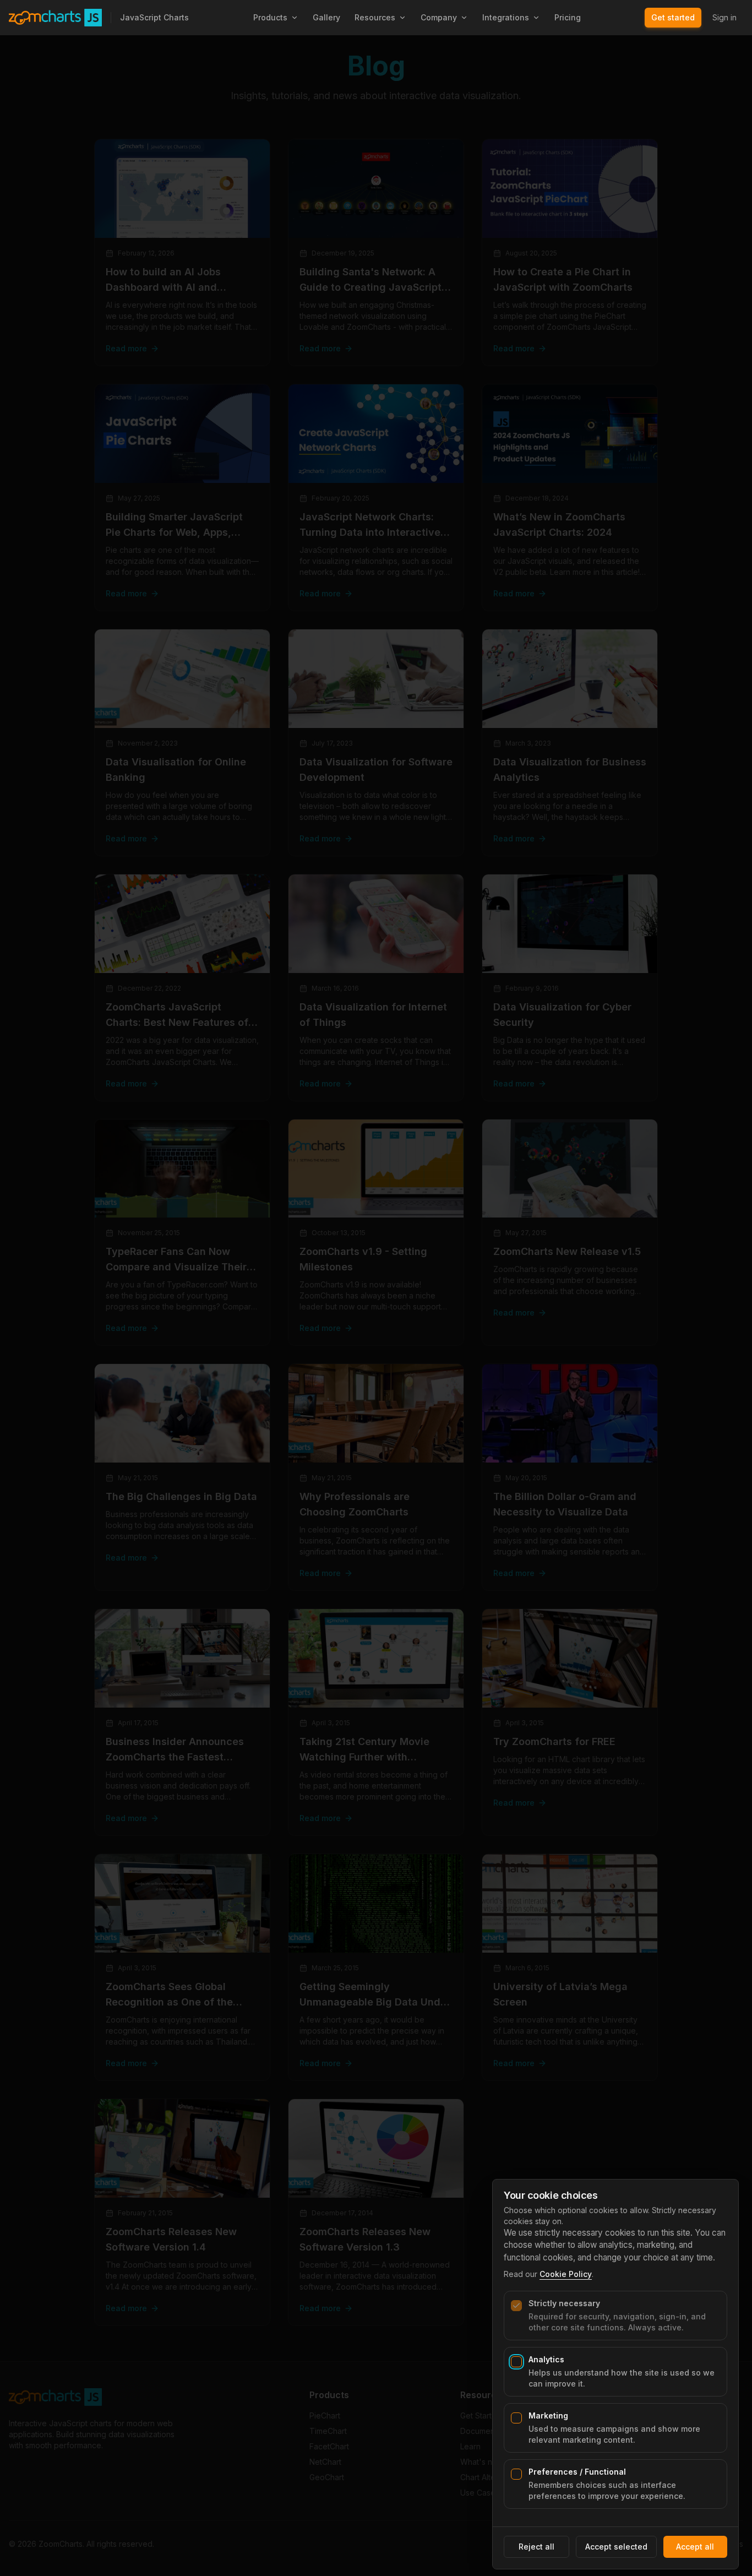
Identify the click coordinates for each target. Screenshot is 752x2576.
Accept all (695, 2547)
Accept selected (616, 2547)
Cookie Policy (566, 2274)
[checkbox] (516, 2306)
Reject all (536, 2547)
